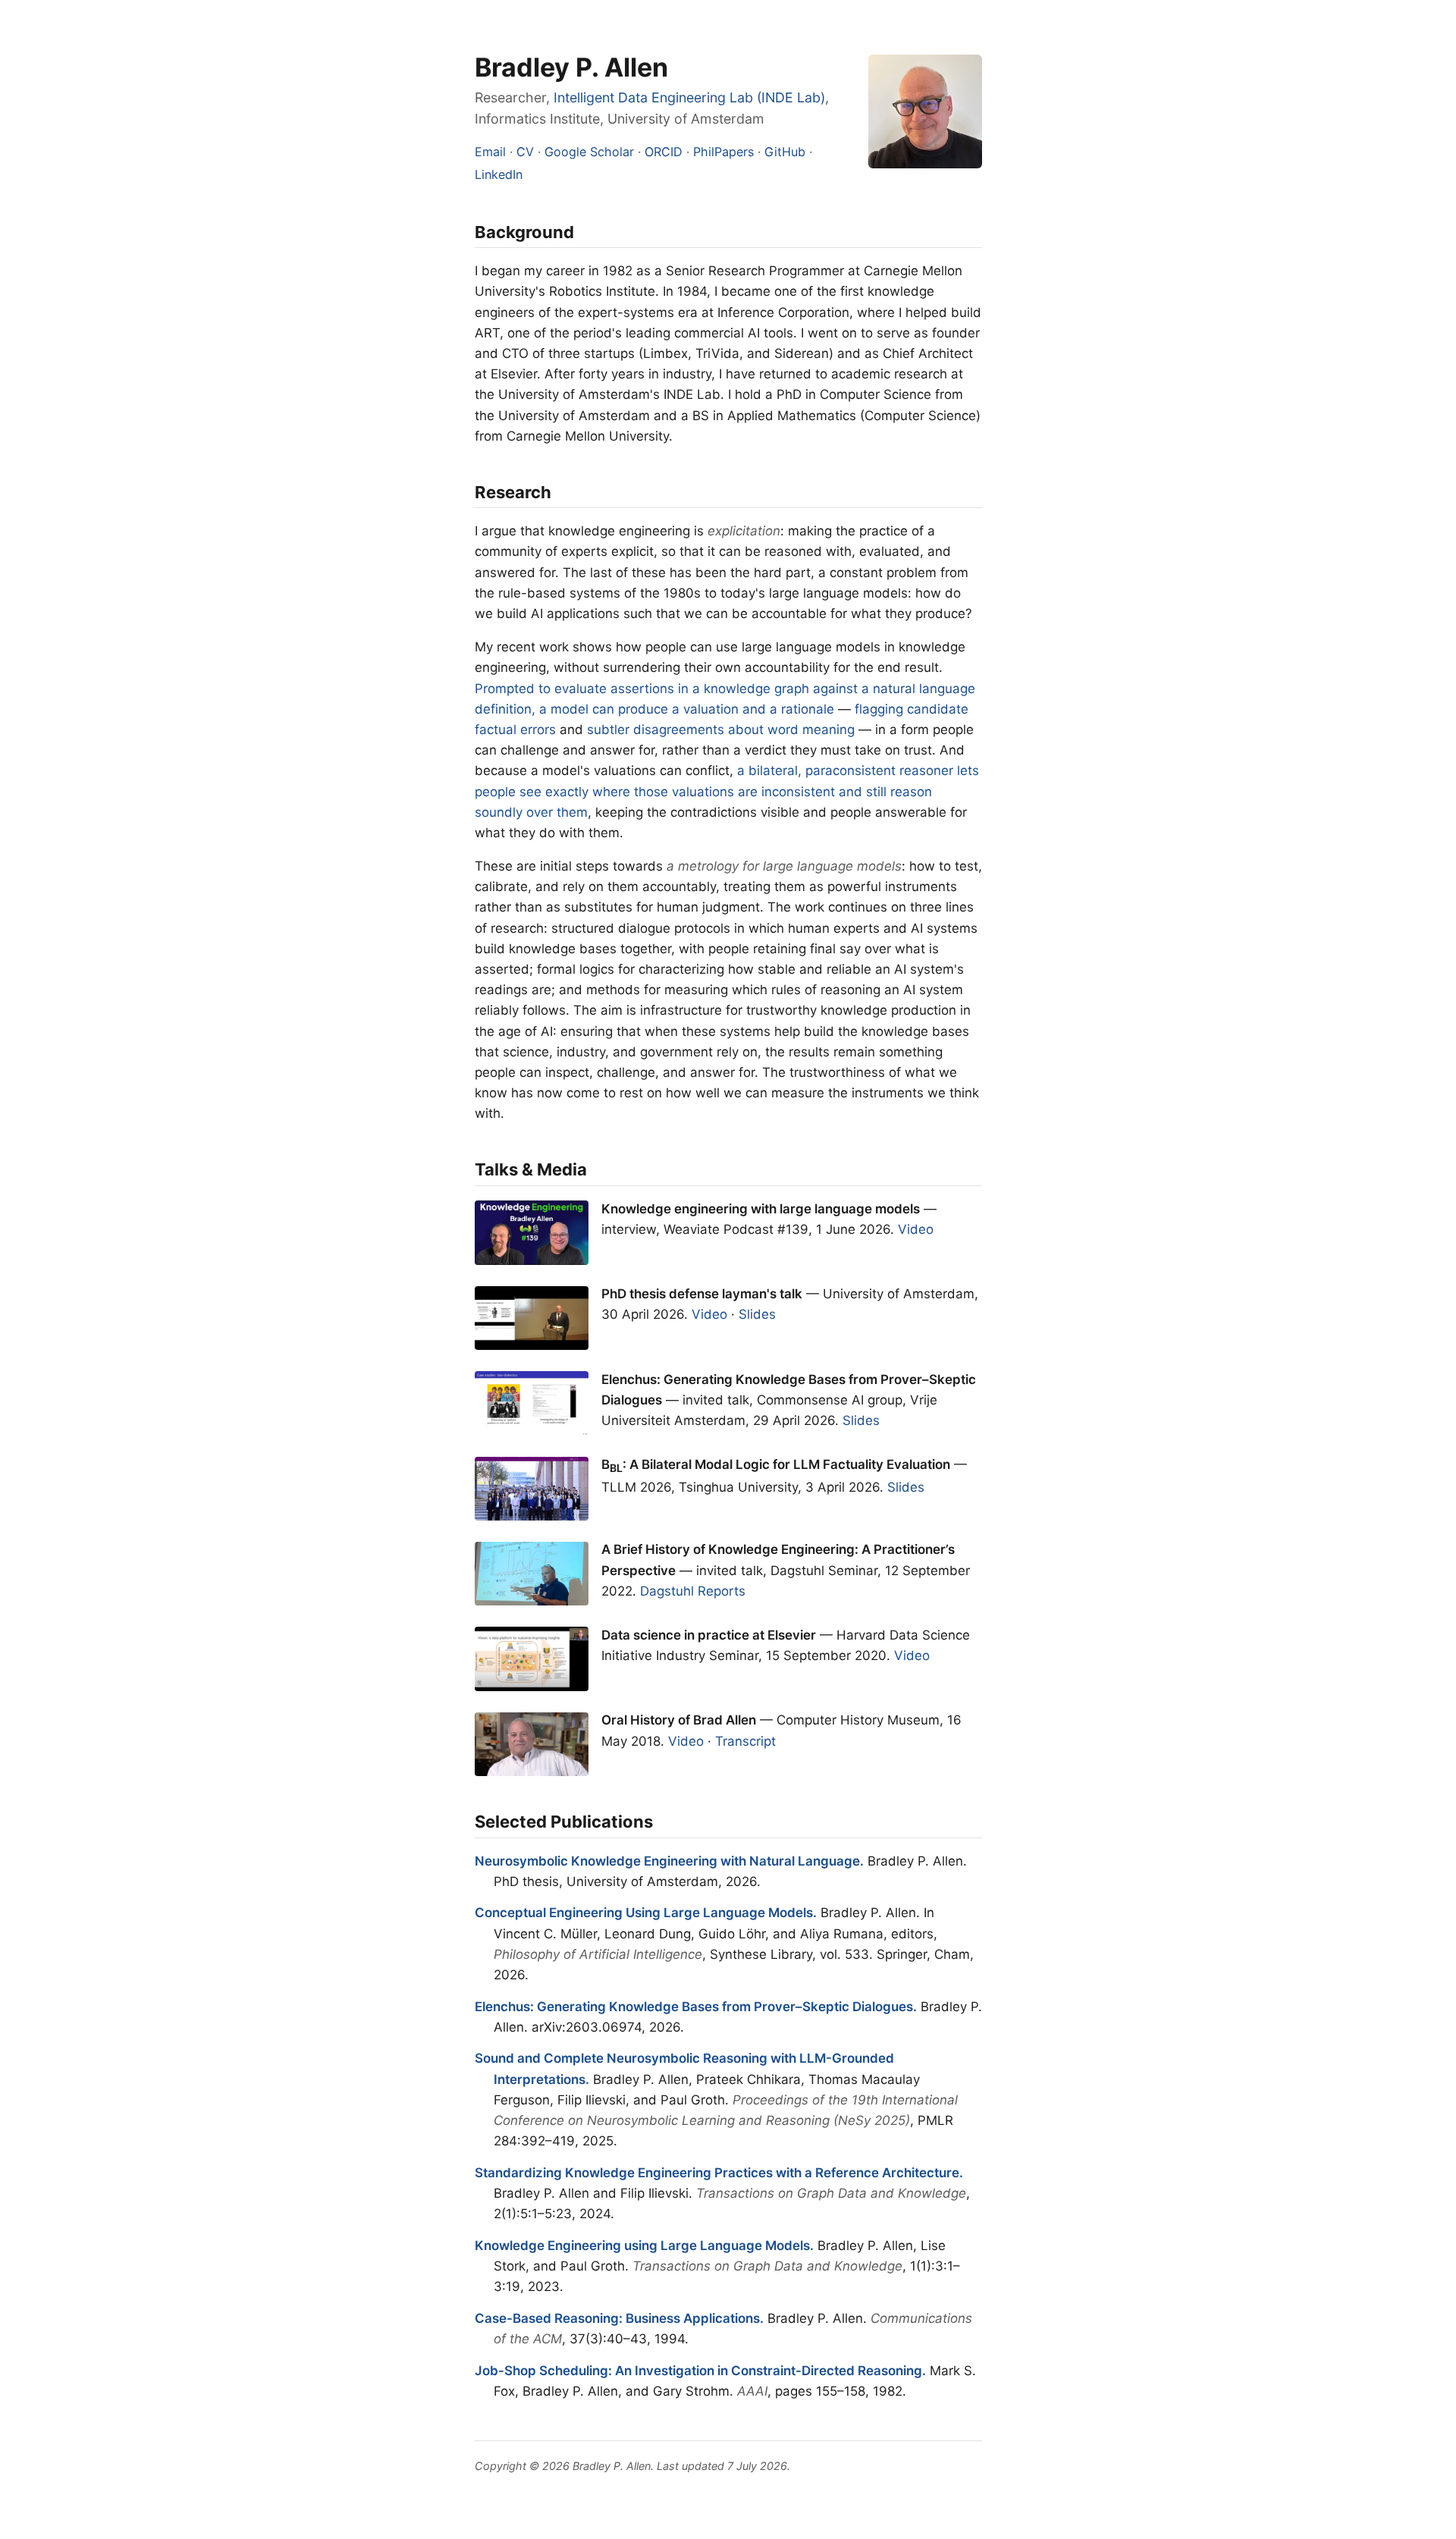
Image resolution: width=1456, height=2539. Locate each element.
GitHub (785, 152)
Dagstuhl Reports (693, 1591)
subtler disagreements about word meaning (721, 730)
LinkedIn (499, 174)
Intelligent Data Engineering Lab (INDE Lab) (689, 97)
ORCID (664, 152)
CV (525, 152)
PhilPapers (723, 152)
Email (490, 152)
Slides (757, 1314)
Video (916, 1229)
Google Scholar (589, 152)
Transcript (745, 1741)
